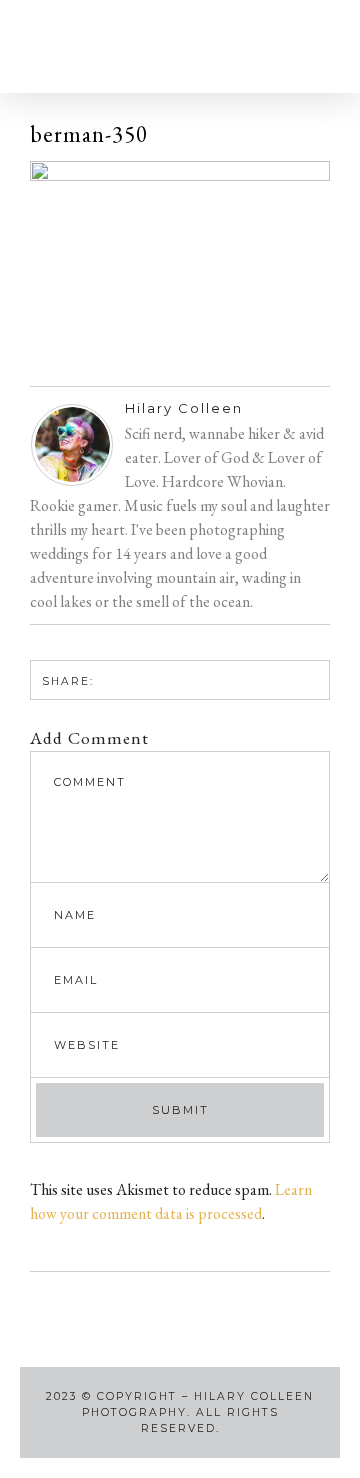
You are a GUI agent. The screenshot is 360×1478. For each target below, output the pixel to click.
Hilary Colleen (184, 408)
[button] (54, 46)
